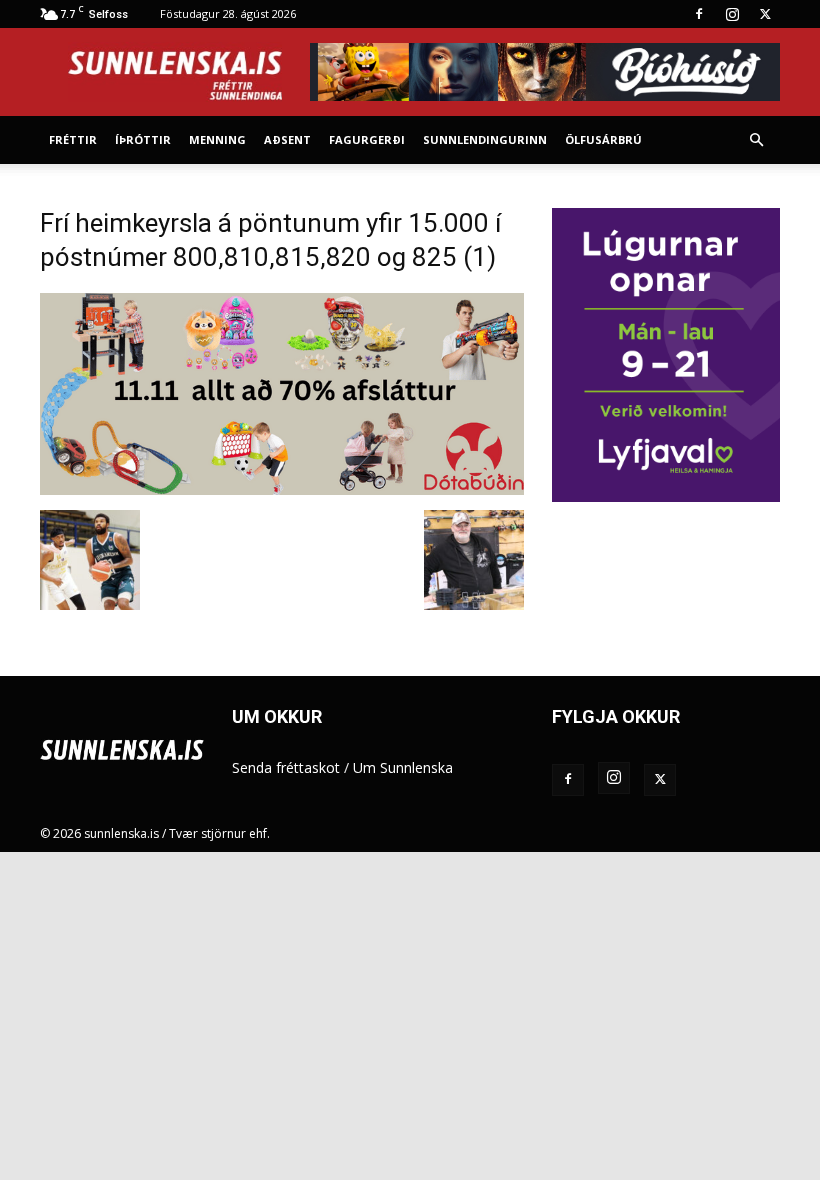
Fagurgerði (367, 139)
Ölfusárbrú (603, 139)
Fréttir (73, 139)
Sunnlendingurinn (485, 139)
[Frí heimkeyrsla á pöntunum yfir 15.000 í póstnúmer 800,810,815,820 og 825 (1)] (282, 489)
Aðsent (287, 139)
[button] (756, 140)
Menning (217, 139)
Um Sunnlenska (403, 767)
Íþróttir (143, 139)
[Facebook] (699, 14)
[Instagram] (732, 14)
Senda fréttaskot (286, 767)
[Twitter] (765, 14)
